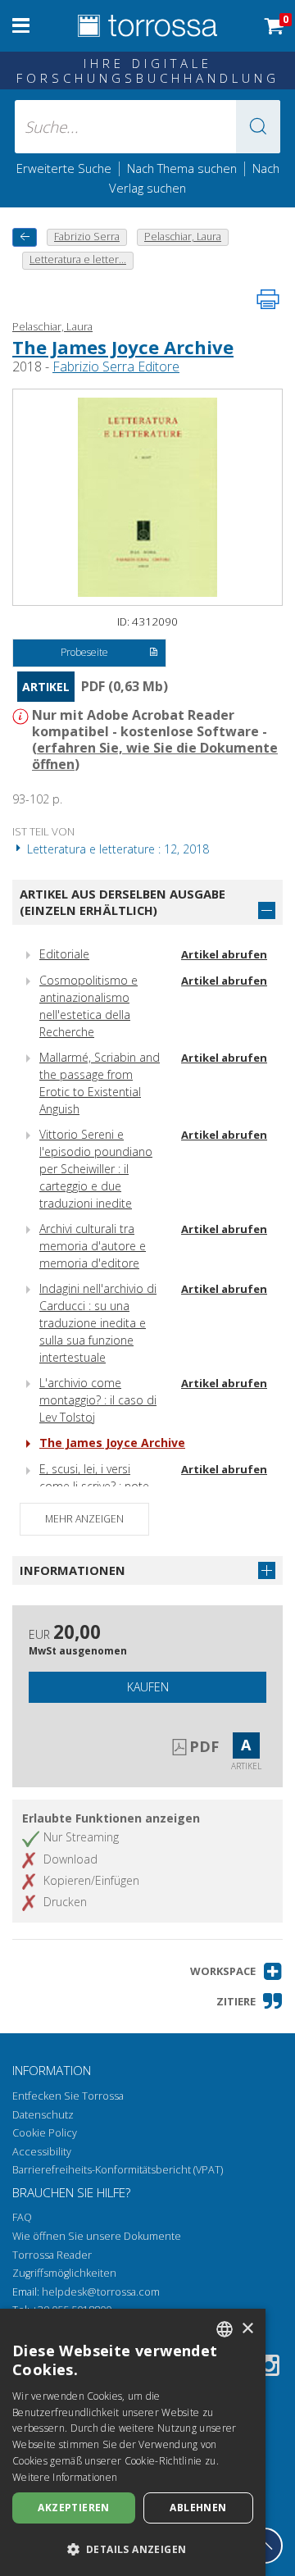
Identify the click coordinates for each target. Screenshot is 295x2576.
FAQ (22, 2217)
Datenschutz (43, 2115)
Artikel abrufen (224, 954)
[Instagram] (269, 2368)
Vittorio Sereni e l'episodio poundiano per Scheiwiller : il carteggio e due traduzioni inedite (96, 1169)
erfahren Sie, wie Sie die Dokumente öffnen (155, 756)
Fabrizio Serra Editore (116, 366)
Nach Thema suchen (182, 168)
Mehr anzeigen (84, 1519)
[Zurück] (25, 237)
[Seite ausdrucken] (268, 299)
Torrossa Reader (52, 2255)
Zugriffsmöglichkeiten (64, 2273)
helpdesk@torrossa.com (101, 2292)
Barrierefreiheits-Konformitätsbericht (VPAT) (118, 2170)
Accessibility (42, 2152)
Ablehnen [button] (198, 2508)
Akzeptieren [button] (73, 2508)
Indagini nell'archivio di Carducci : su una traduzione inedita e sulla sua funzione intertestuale (98, 1323)
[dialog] (133, 2442)
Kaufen (148, 1687)
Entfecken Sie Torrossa (68, 2096)
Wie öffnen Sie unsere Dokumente (97, 2236)
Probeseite (84, 652)
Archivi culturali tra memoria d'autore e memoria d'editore (93, 1246)
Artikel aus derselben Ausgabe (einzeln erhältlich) (123, 902)
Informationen (73, 1570)
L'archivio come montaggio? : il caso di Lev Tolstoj (98, 1400)
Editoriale (64, 954)
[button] (258, 127)
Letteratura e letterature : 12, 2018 (116, 849)
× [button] (247, 2329)
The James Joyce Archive (123, 347)
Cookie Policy (45, 2133)
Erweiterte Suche (64, 168)
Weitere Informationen (65, 2477)
